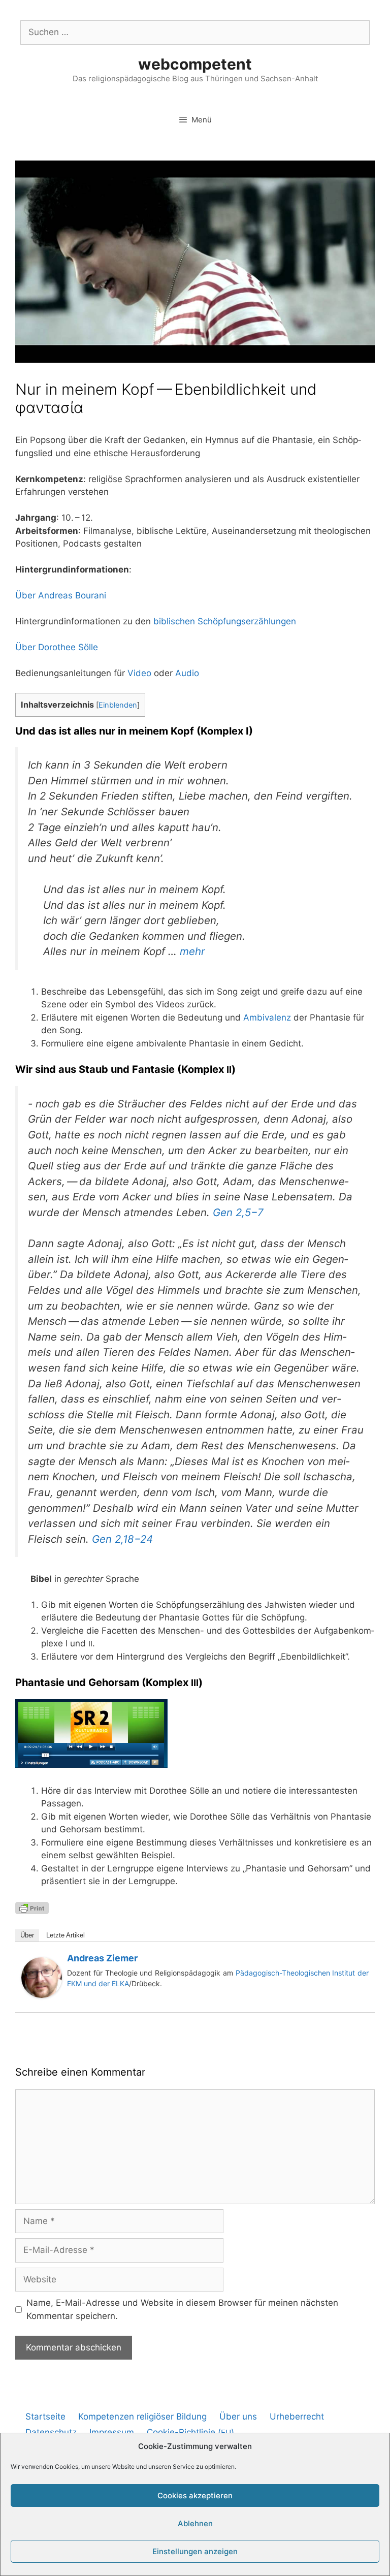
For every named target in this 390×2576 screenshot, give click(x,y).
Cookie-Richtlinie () (190, 2432)
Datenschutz (51, 2432)
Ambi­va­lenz (267, 1017)
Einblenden (118, 705)
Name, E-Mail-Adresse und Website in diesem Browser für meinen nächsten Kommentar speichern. (182, 2309)
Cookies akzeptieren (195, 2495)
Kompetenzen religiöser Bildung (142, 2416)
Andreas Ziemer (102, 1958)
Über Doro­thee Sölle (57, 647)
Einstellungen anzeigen (195, 2551)
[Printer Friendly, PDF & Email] (32, 1907)
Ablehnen (195, 2523)
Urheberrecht (297, 2416)
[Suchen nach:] (195, 32)
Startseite (45, 2416)
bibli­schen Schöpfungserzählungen (225, 621)
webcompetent (195, 64)
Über (27, 1935)
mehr (192, 951)
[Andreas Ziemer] (42, 1995)
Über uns (238, 2416)
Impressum (112, 2432)
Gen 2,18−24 (122, 1539)
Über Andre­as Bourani (61, 595)
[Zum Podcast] (91, 1765)
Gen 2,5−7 (238, 1212)
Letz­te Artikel (66, 1935)
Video (139, 673)
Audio (187, 673)
